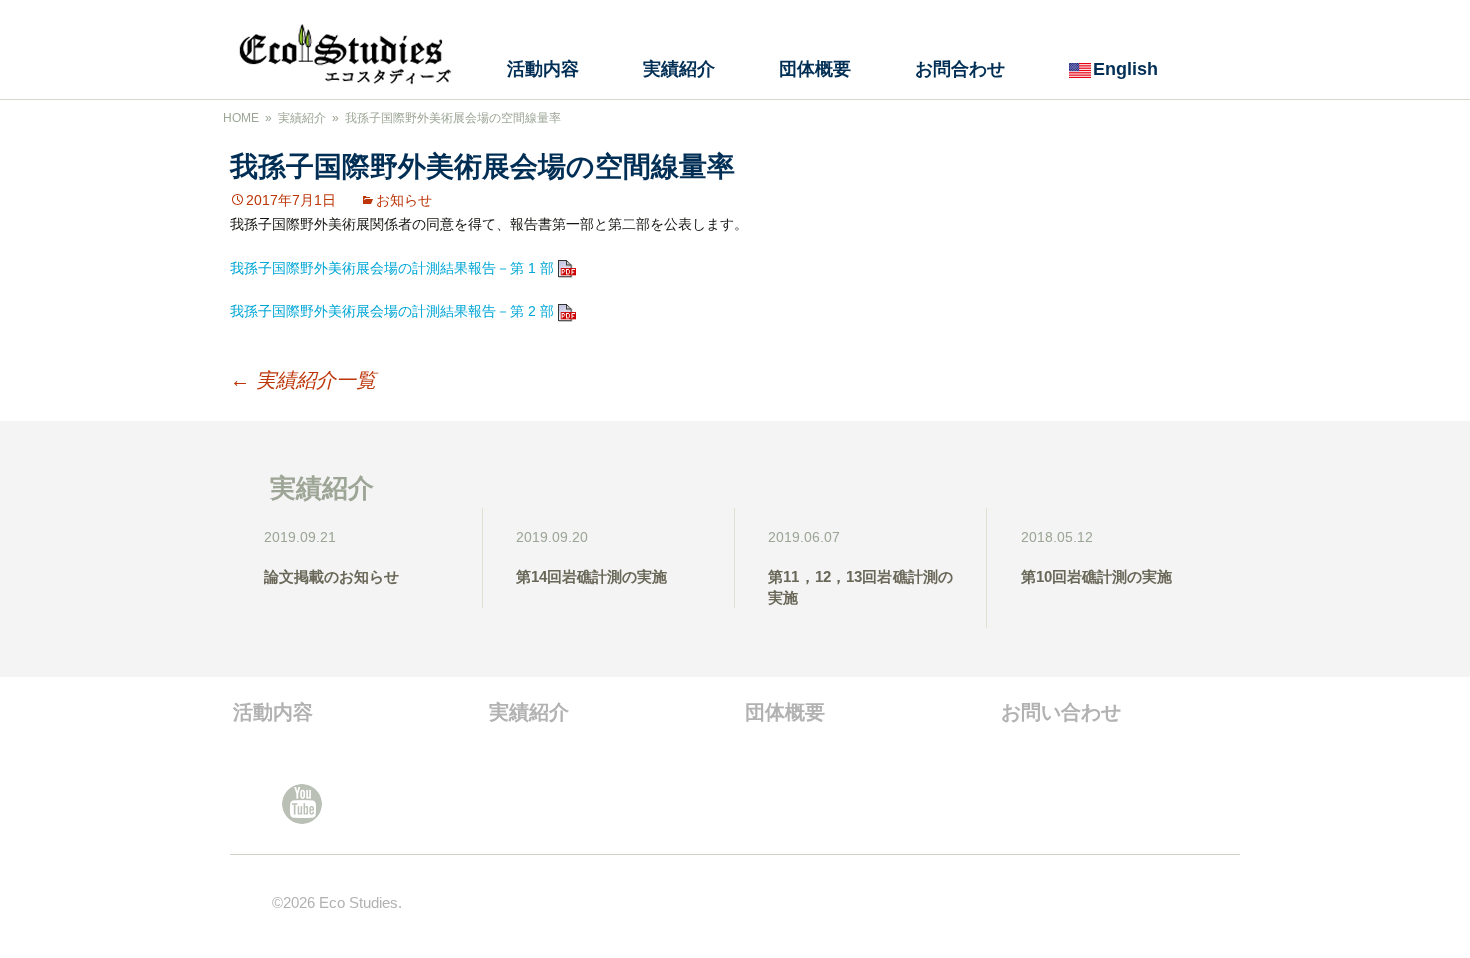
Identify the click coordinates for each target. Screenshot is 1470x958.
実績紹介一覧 (303, 380)
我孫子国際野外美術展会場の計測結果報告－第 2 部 (394, 311)
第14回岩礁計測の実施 (591, 577)
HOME (241, 118)
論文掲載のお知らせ (331, 577)
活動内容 (543, 69)
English (1125, 69)
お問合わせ (960, 69)
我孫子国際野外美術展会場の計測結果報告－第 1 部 (394, 268)
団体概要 (815, 69)
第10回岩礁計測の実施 (1096, 577)
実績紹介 (679, 69)
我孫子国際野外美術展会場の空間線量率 (453, 118)
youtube (302, 804)
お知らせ (404, 200)
